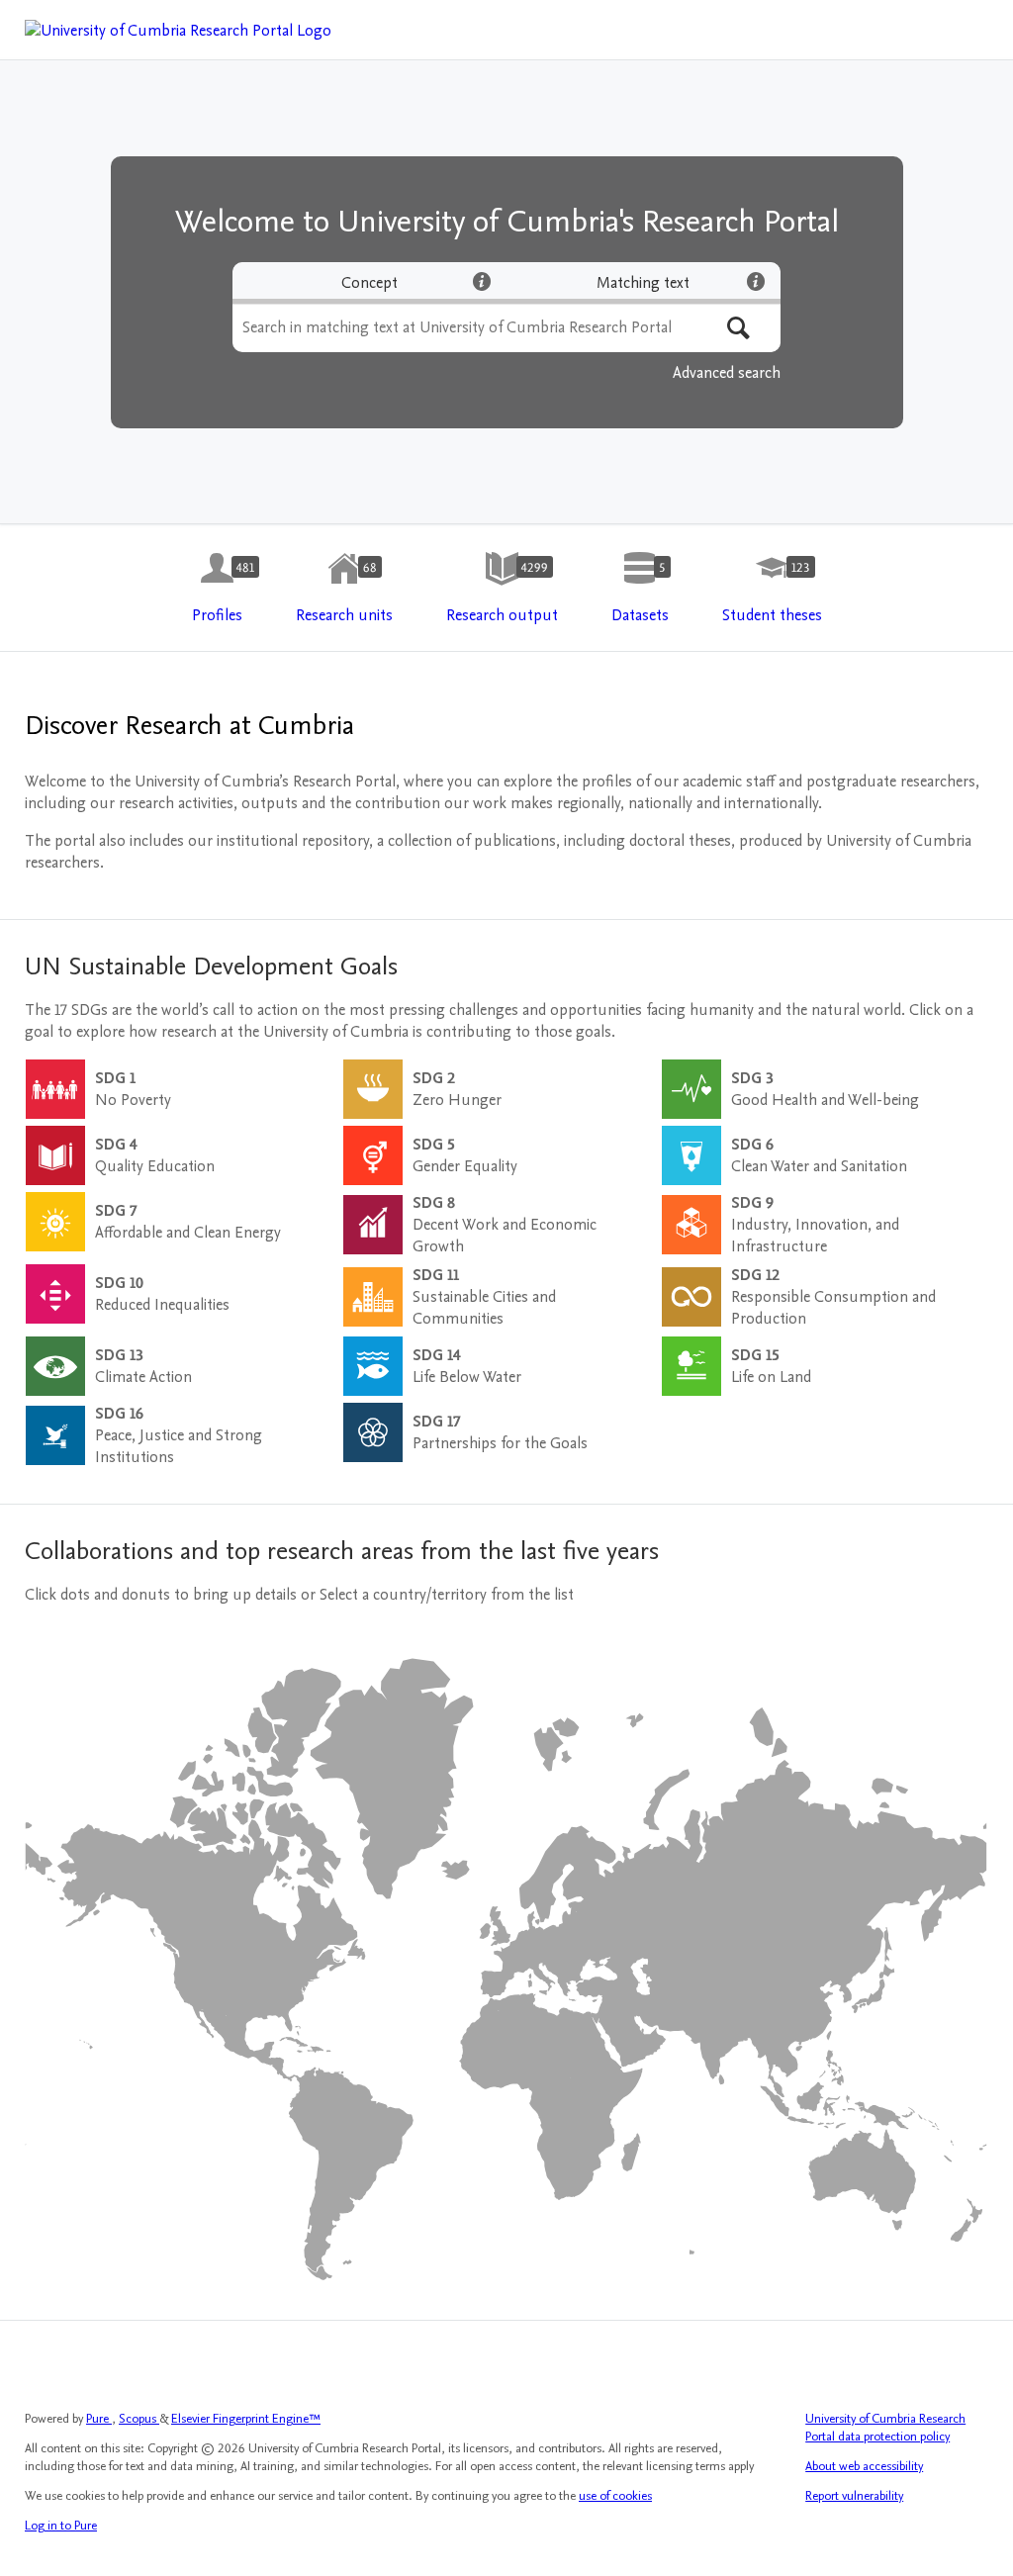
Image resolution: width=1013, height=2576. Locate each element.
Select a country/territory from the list (447, 1595)
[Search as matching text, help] (756, 281)
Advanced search (727, 373)
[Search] (738, 328)
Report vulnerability (854, 2496)
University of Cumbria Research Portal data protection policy (885, 2428)
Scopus (139, 2419)
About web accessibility (864, 2466)
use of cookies (615, 2496)
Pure (99, 2419)
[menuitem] (217, 589)
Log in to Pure (61, 2526)
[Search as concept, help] (482, 281)
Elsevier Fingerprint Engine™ (246, 2419)
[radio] (369, 283)
